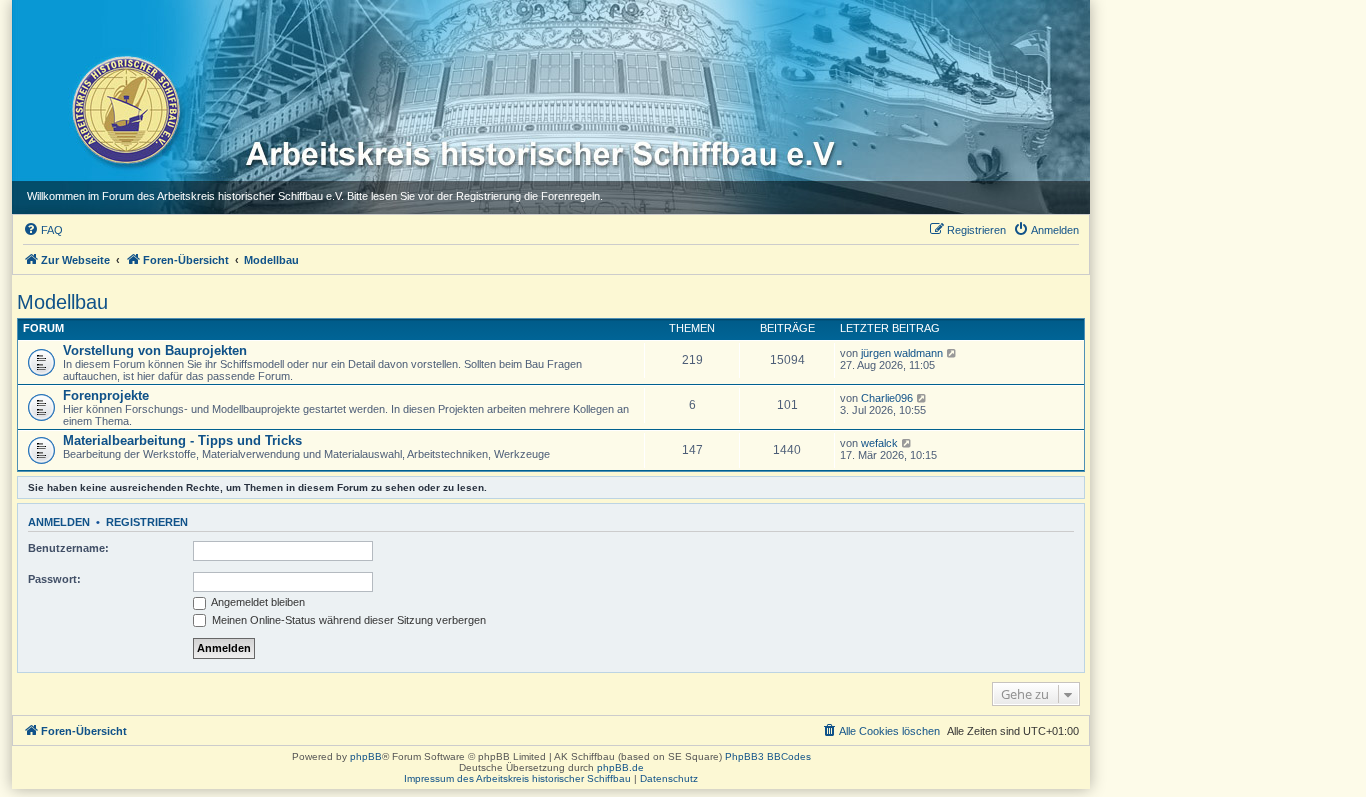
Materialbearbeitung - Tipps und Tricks (182, 440)
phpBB (366, 756)
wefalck (879, 443)
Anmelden (59, 522)
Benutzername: (68, 548)
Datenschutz (669, 778)
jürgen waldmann (902, 353)
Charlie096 (887, 398)
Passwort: (54, 579)
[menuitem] (43, 230)
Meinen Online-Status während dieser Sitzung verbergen (347, 620)
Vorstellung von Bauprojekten (155, 350)
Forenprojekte (106, 395)
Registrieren (147, 522)
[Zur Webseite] (124, 109)
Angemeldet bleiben (257, 602)
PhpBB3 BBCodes (768, 756)
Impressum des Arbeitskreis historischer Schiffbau (517, 778)
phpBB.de (620, 767)
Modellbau (62, 302)
